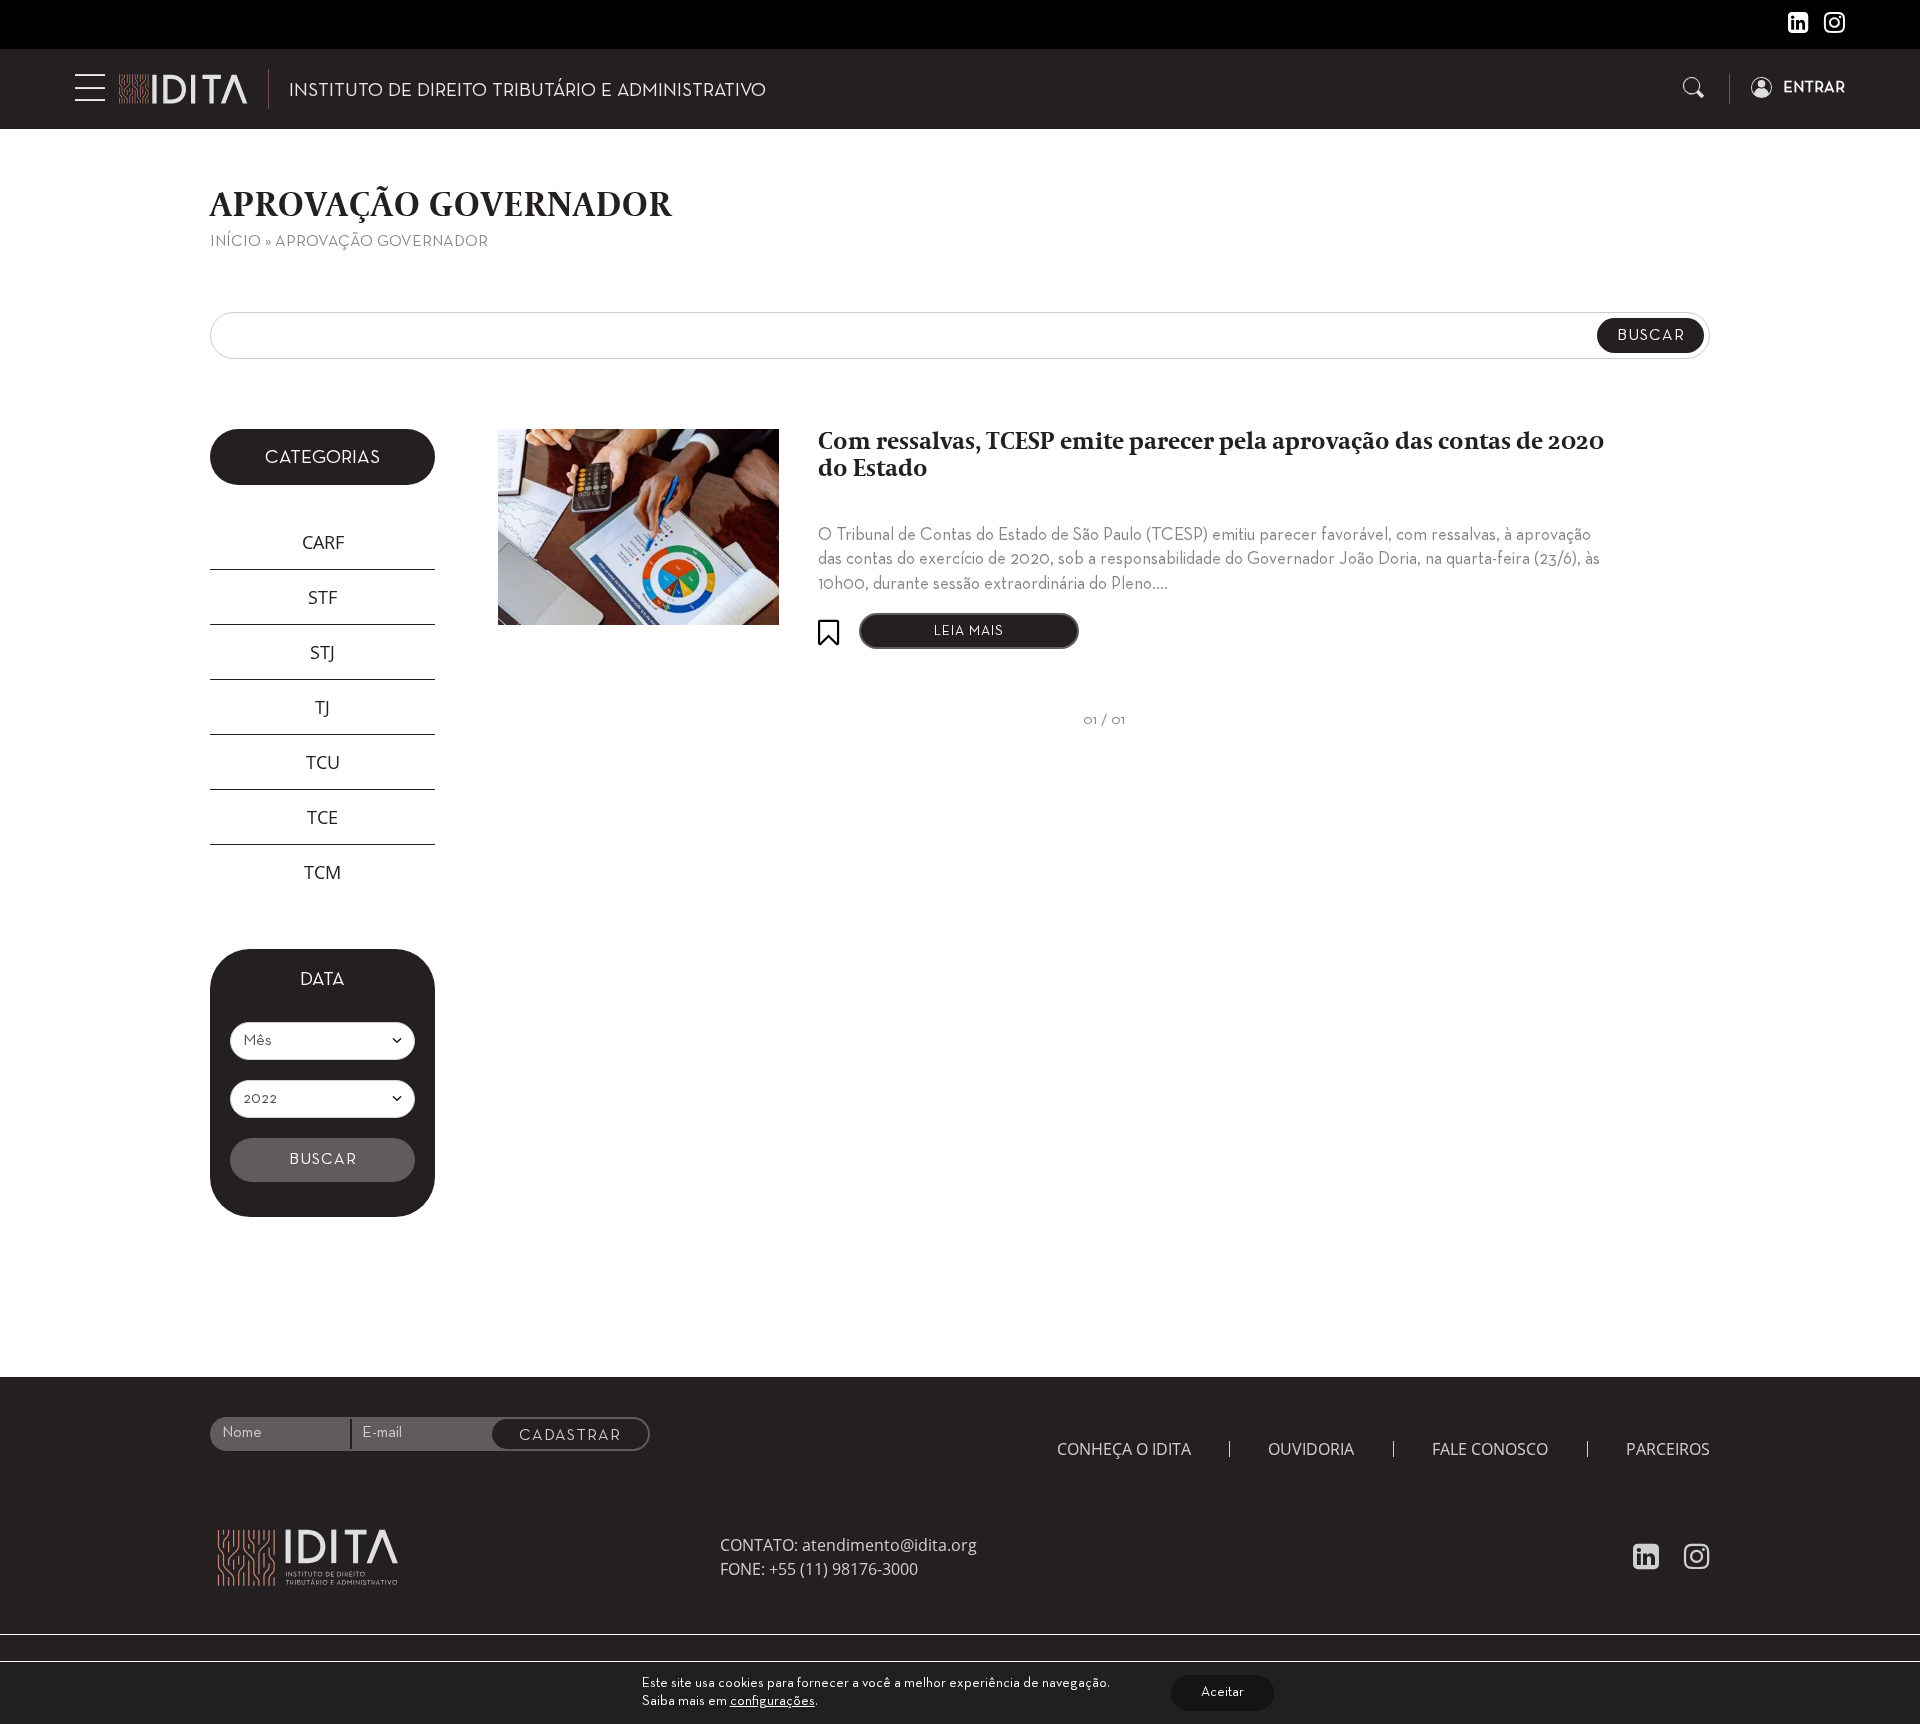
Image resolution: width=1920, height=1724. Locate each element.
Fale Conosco (1490, 1449)
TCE (322, 817)
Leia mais (969, 631)
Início (235, 242)
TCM (322, 872)
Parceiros (1668, 1449)
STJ (322, 652)
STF (322, 597)
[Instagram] (1827, 27)
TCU (323, 762)
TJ (322, 707)
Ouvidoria (1311, 1449)
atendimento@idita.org (889, 1545)
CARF (323, 542)
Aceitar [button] (1222, 1692)
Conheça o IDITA (1124, 1449)
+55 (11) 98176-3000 (843, 1569)
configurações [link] (772, 1701)
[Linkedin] (1791, 27)
